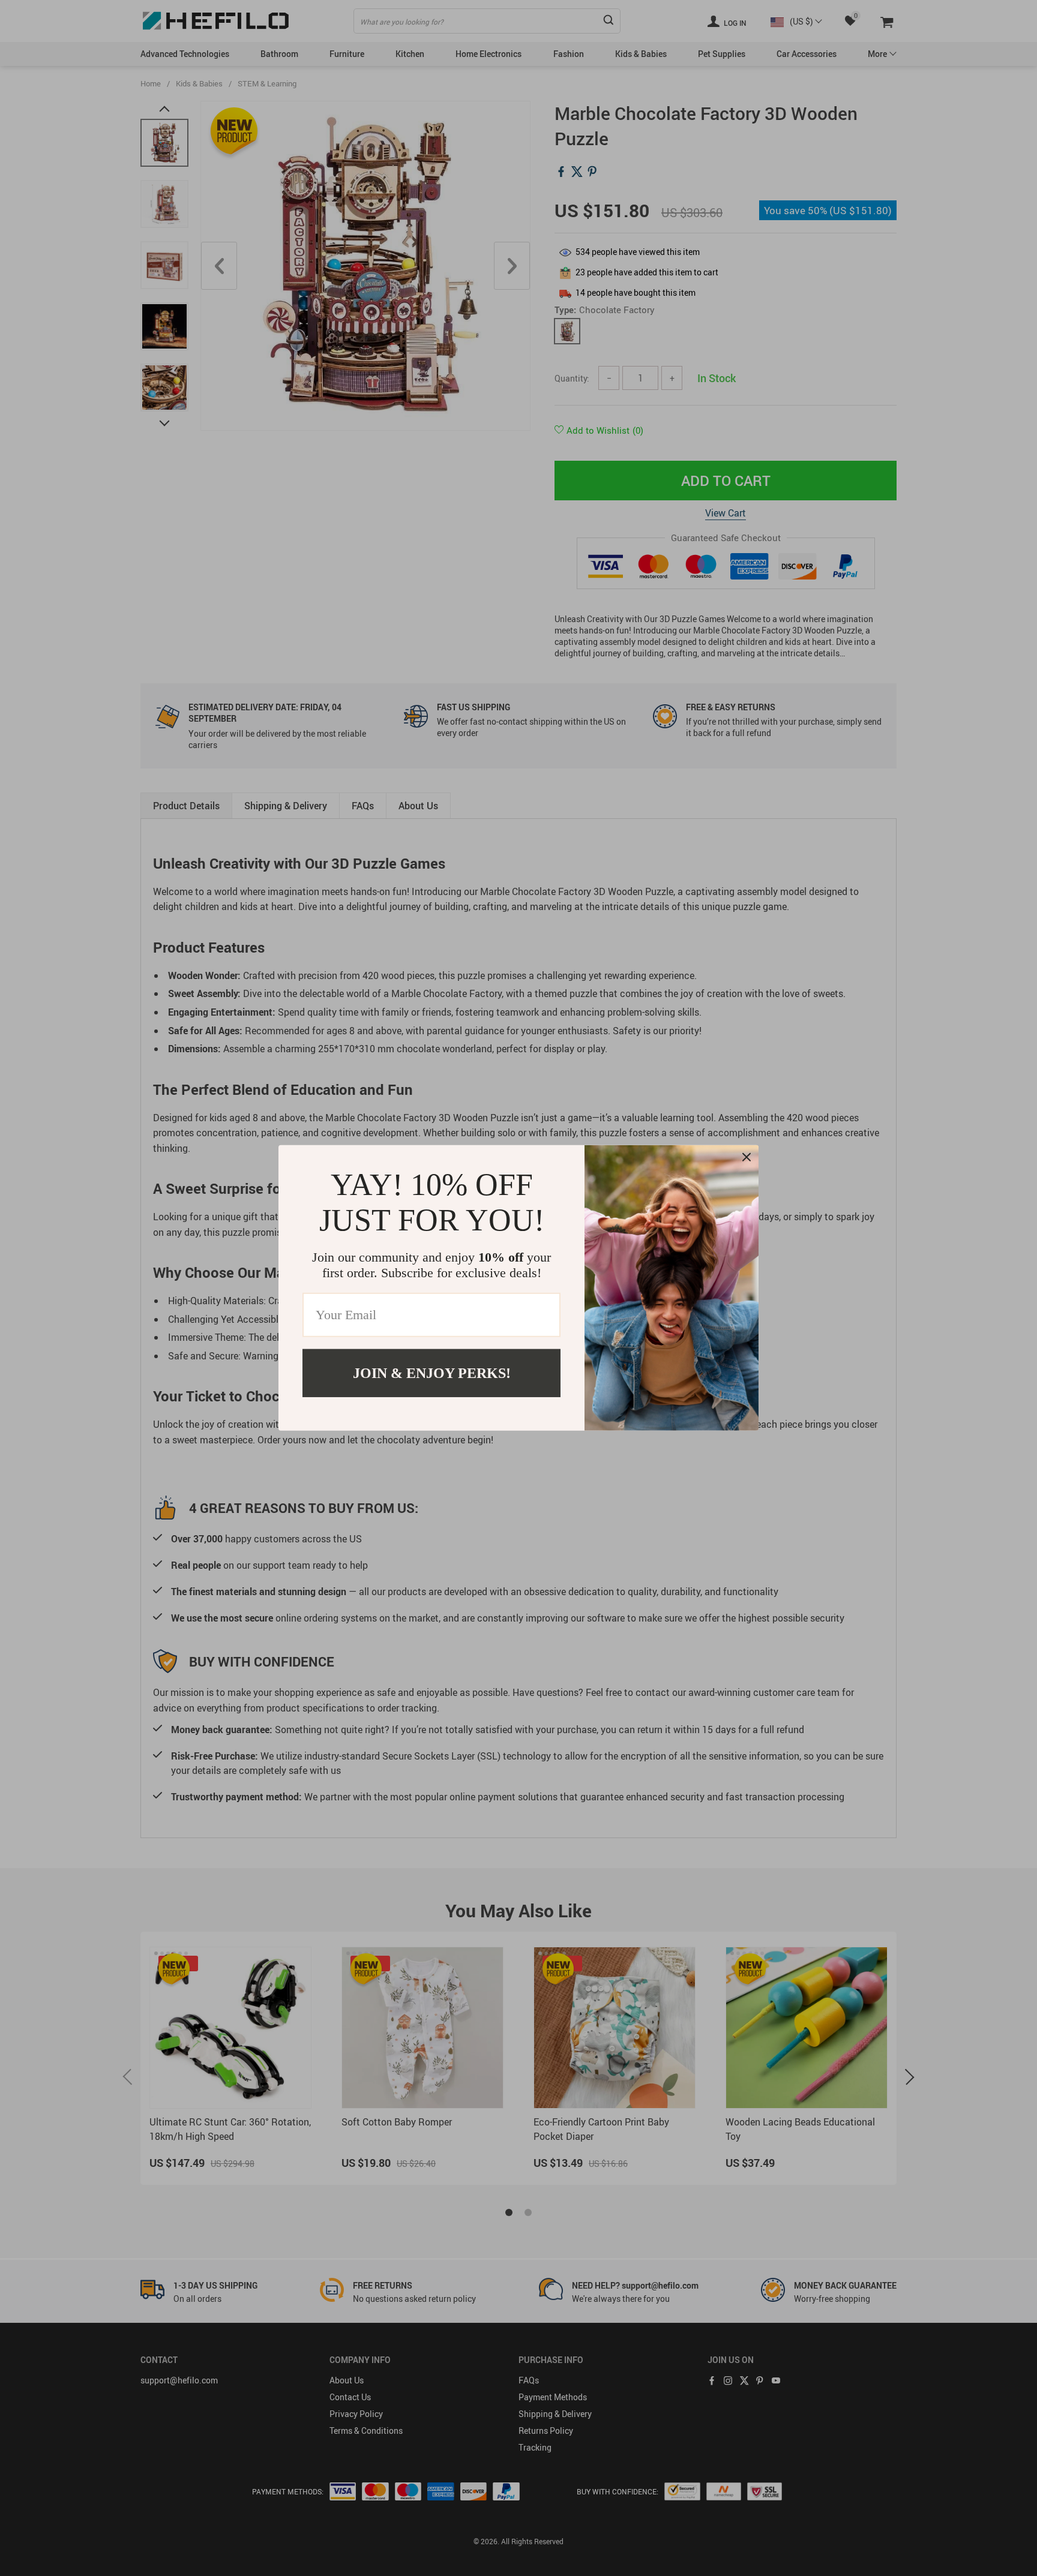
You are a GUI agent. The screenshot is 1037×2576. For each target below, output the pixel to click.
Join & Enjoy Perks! (432, 1373)
